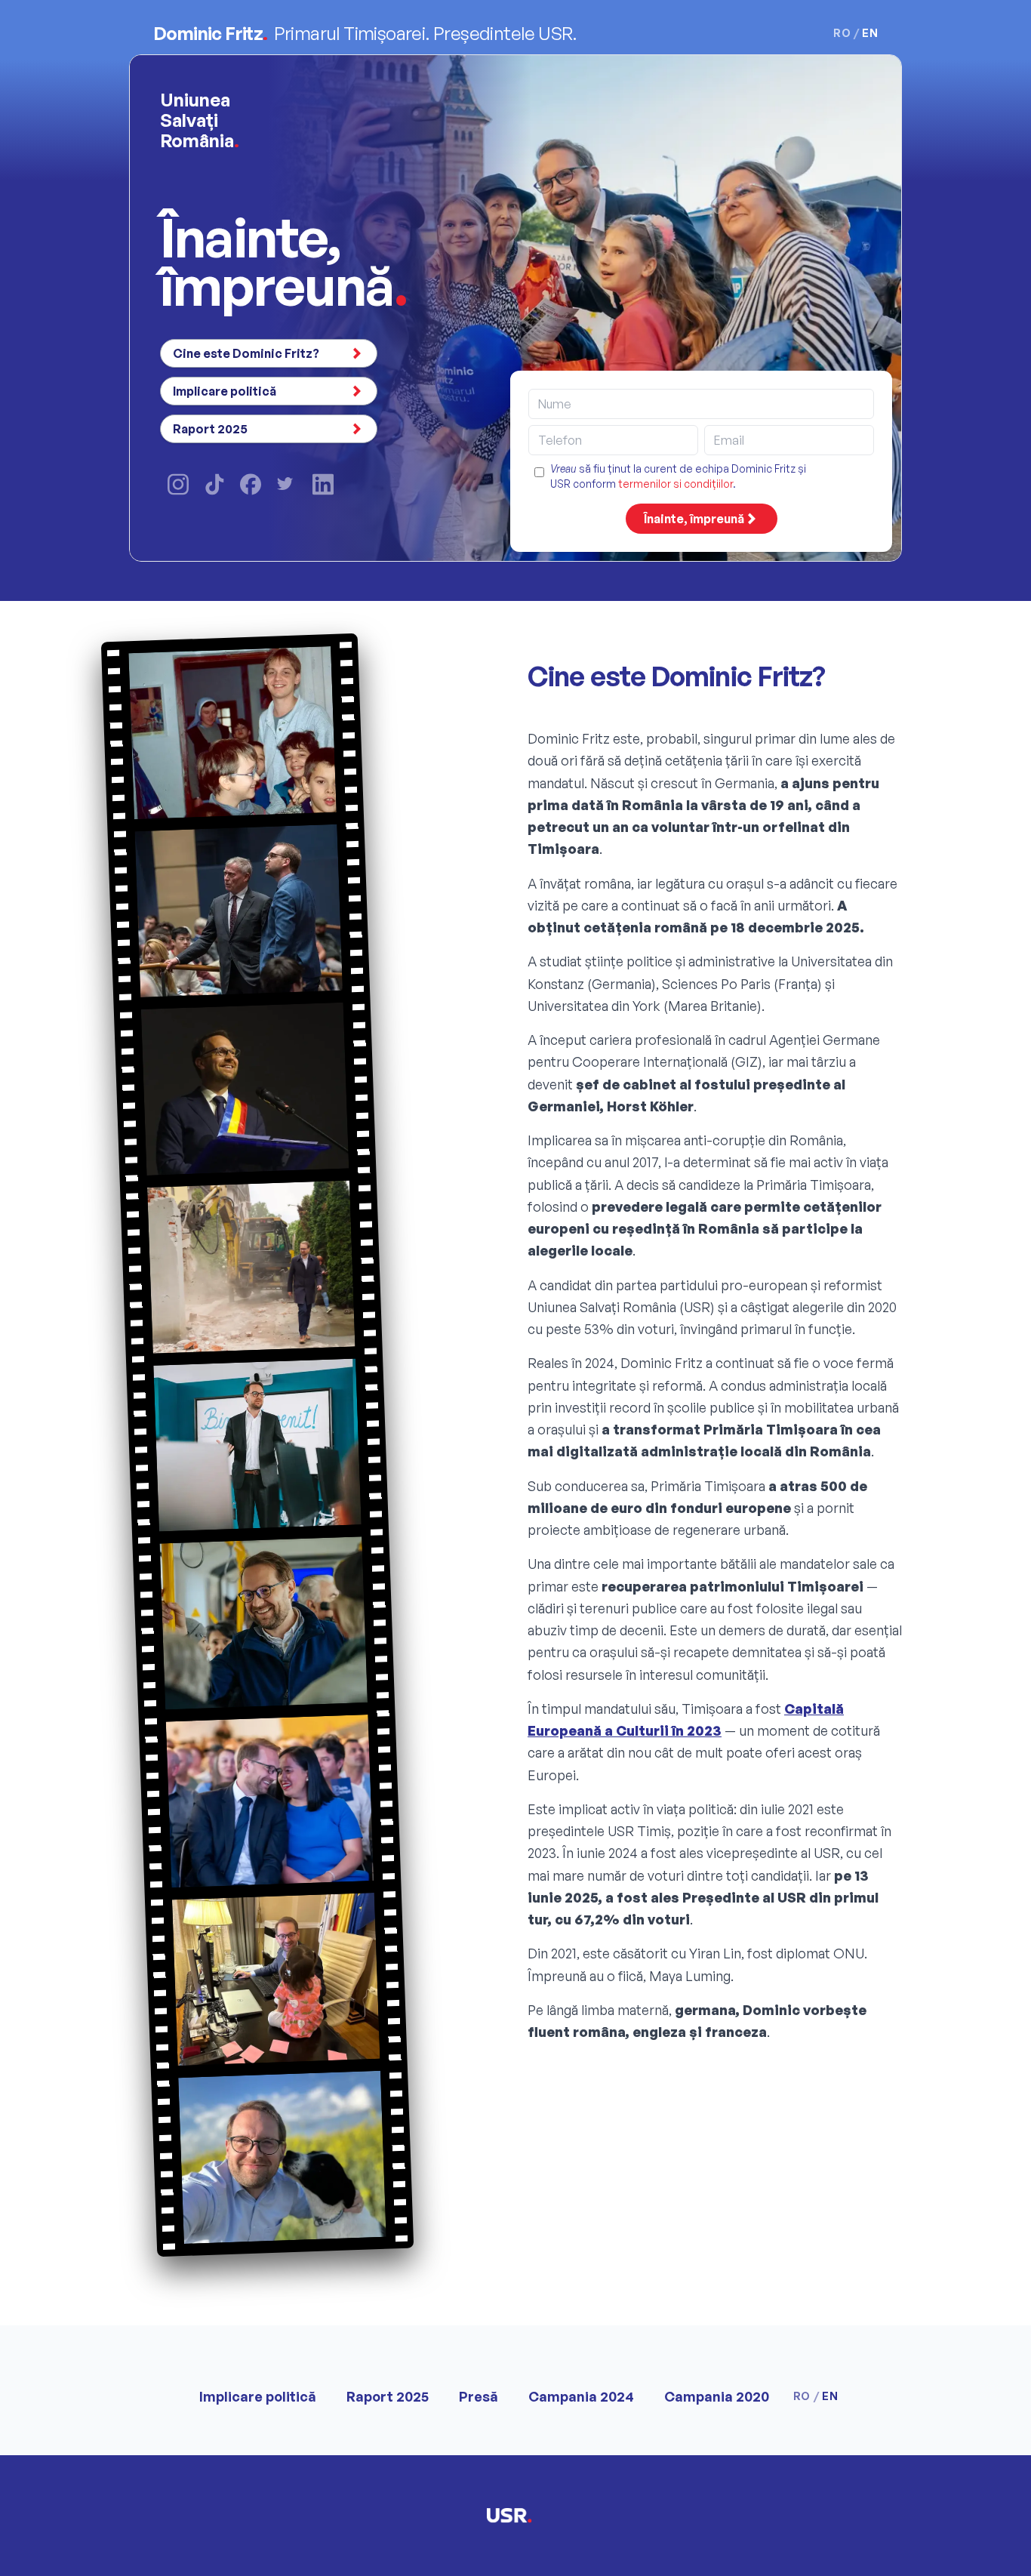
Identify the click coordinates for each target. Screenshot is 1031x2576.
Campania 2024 (581, 2396)
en (870, 33)
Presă (479, 2396)
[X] (287, 485)
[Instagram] (178, 484)
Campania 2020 (717, 2396)
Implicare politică (225, 391)
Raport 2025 (210, 429)
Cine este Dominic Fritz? (246, 353)
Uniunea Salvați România (200, 120)
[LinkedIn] (323, 484)
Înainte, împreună (694, 519)
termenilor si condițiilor (676, 484)
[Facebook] (251, 484)
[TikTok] (214, 484)
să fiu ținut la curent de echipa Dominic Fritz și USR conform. (678, 476)
